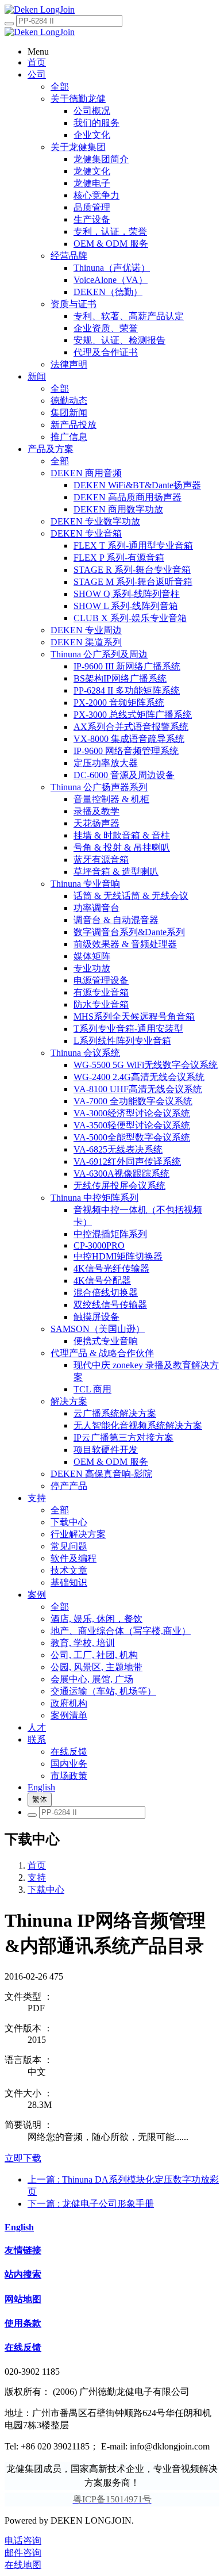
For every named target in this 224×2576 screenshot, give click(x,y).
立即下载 (23, 2158)
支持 (37, 1878)
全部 (60, 87)
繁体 (40, 1799)
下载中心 (46, 1890)
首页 (37, 1865)
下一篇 (91, 2204)
